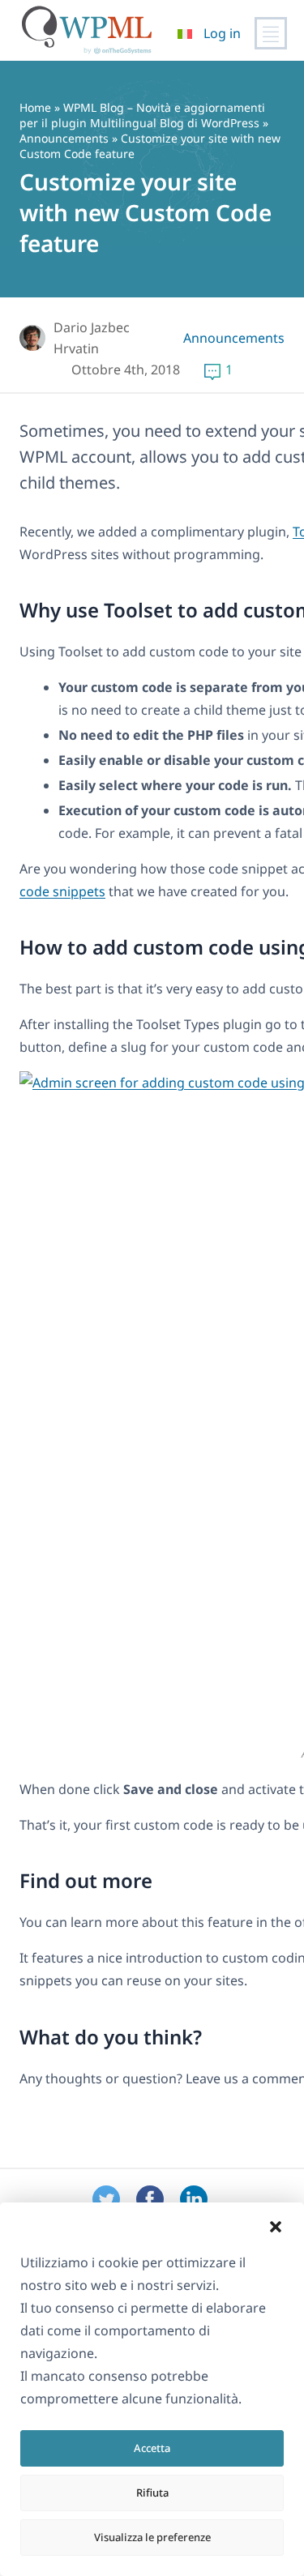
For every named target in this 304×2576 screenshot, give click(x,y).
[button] (276, 2227)
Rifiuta (152, 2493)
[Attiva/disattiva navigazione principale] (271, 33)
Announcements (64, 138)
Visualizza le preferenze (152, 2537)
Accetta (152, 2448)
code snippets (62, 891)
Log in (222, 33)
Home (35, 107)
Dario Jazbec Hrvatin (92, 338)
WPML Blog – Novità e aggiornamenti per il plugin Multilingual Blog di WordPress (142, 115)
